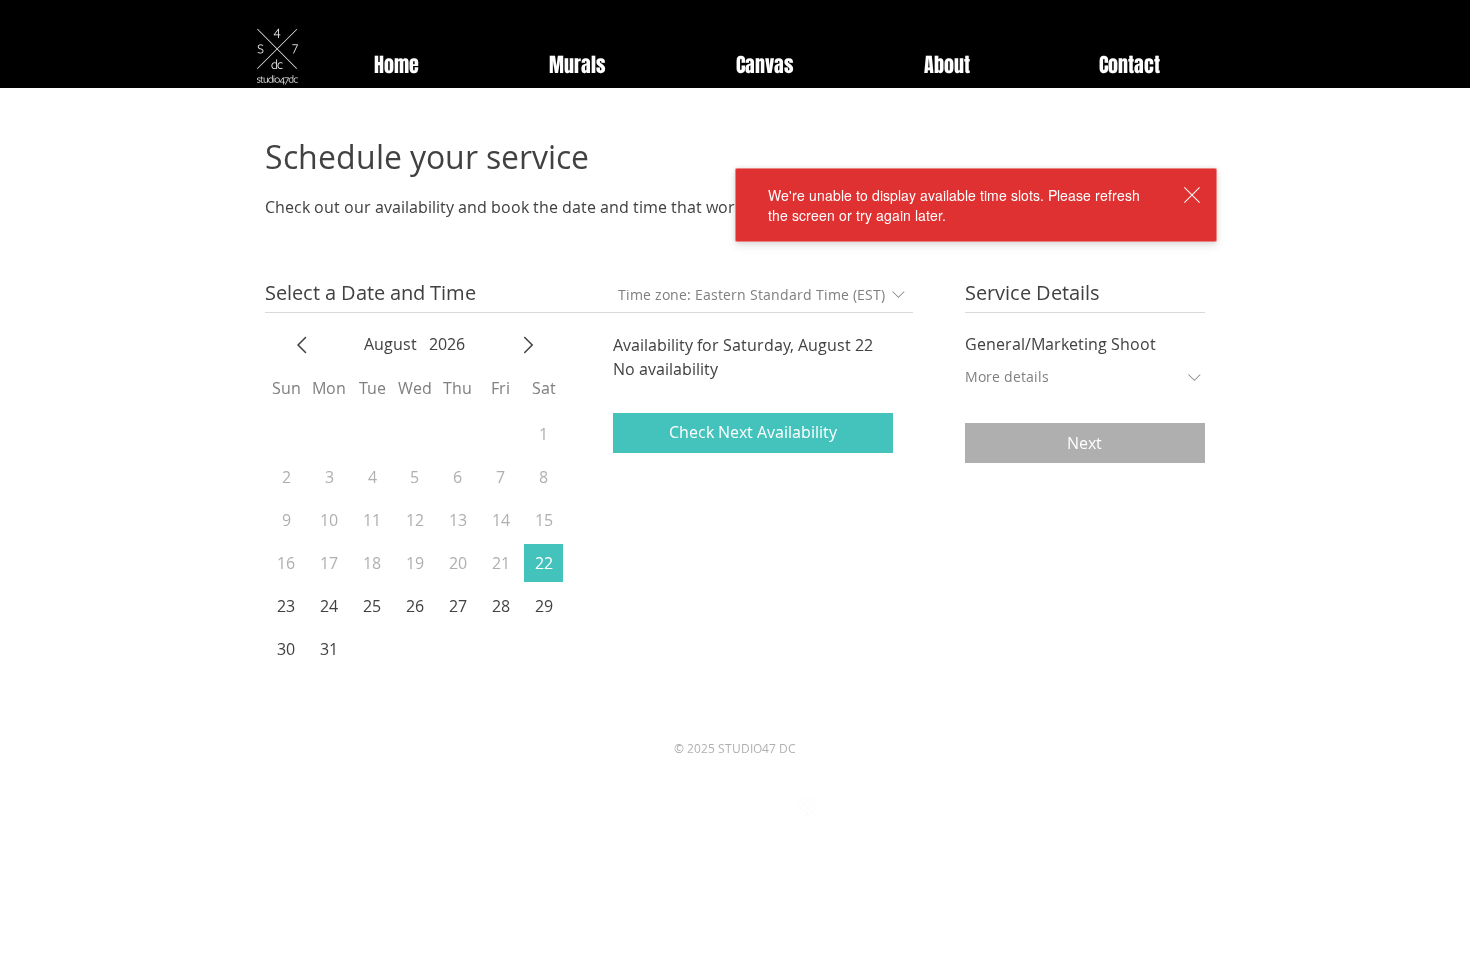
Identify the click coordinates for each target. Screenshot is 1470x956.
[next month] (528, 345)
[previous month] (302, 345)
